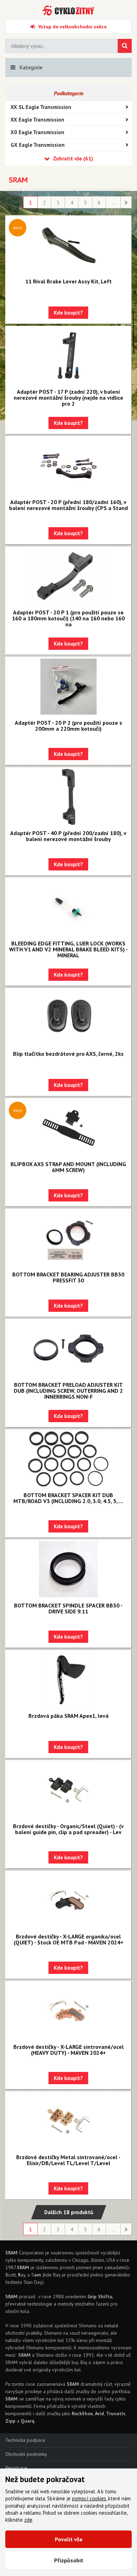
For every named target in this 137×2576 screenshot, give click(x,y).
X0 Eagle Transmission (37, 132)
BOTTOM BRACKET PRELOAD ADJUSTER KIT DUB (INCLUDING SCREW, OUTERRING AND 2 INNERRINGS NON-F (68, 1391)
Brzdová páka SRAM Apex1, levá (68, 1716)
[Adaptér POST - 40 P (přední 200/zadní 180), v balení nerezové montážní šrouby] (68, 797)
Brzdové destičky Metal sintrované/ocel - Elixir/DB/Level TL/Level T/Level (68, 2160)
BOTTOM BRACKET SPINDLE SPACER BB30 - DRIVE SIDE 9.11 (68, 1608)
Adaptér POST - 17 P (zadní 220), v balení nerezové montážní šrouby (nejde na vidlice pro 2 (68, 398)
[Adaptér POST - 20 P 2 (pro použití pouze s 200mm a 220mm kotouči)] (68, 687)
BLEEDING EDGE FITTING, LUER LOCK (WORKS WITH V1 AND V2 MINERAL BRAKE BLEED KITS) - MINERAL (68, 949)
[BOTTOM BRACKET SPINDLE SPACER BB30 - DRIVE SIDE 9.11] (68, 1569)
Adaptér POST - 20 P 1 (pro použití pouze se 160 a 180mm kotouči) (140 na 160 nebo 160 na (68, 618)
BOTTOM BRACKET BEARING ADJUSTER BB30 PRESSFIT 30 (68, 1277)
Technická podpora (25, 2440)
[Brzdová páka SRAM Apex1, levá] (68, 1680)
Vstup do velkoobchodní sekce (73, 27)
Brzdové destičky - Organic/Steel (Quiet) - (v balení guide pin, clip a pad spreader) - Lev (68, 1829)
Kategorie (31, 67)
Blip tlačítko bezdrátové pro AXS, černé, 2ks (68, 1054)
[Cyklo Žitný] (68, 11)
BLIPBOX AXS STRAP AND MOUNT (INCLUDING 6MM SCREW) (68, 1167)
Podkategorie (68, 93)
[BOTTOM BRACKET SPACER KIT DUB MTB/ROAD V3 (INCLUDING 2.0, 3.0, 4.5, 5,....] (68, 1459)
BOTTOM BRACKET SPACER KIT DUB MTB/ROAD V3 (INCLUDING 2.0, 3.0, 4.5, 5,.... (68, 1498)
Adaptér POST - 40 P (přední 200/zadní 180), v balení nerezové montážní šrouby (68, 836)
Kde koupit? (68, 313)
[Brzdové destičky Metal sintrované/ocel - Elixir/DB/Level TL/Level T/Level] (68, 2121)
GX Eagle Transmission (38, 145)
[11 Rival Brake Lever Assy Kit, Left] (68, 245)
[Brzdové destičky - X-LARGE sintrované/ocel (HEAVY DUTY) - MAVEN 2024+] (68, 2011)
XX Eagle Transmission (37, 120)
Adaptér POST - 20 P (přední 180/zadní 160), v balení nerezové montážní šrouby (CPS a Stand (68, 505)
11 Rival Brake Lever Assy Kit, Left (68, 281)
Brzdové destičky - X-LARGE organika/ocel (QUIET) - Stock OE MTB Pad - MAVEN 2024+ (68, 1939)
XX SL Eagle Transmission (41, 107)
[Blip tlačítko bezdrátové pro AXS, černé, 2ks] (68, 1018)
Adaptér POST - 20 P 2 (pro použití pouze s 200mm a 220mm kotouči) (68, 726)
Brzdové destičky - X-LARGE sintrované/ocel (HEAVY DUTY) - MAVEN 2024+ (68, 2050)
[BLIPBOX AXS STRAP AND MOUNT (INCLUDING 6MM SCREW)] (68, 1128)
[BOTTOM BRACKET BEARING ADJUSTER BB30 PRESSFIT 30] (68, 1238)
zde (28, 2520)
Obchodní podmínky (26, 2454)
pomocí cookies (89, 2498)
